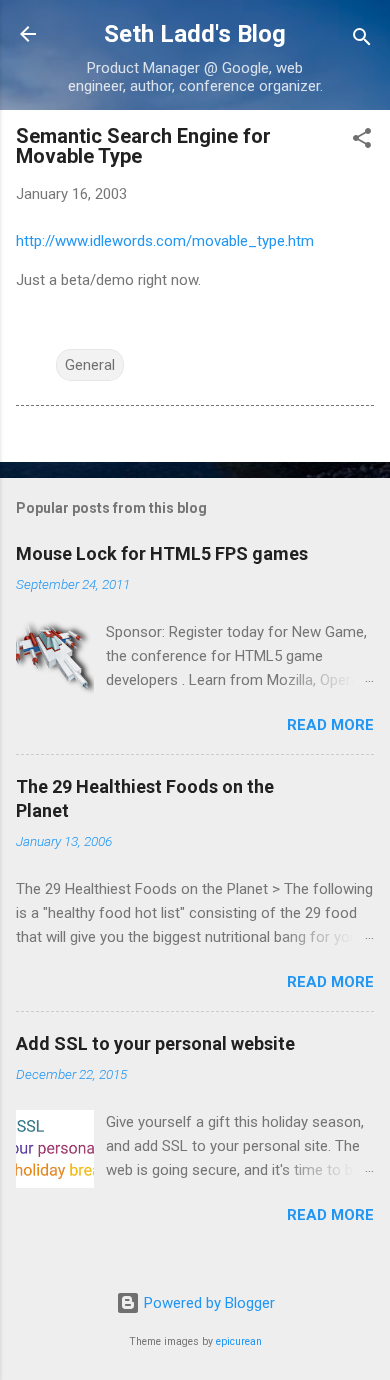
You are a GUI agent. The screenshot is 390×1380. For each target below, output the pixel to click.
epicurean (239, 1341)
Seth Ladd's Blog (195, 34)
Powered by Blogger (207, 1303)
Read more (330, 725)
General (90, 365)
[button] (362, 141)
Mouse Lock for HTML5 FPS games (162, 553)
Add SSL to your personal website (155, 1043)
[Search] (362, 40)
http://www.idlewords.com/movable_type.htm (165, 241)
